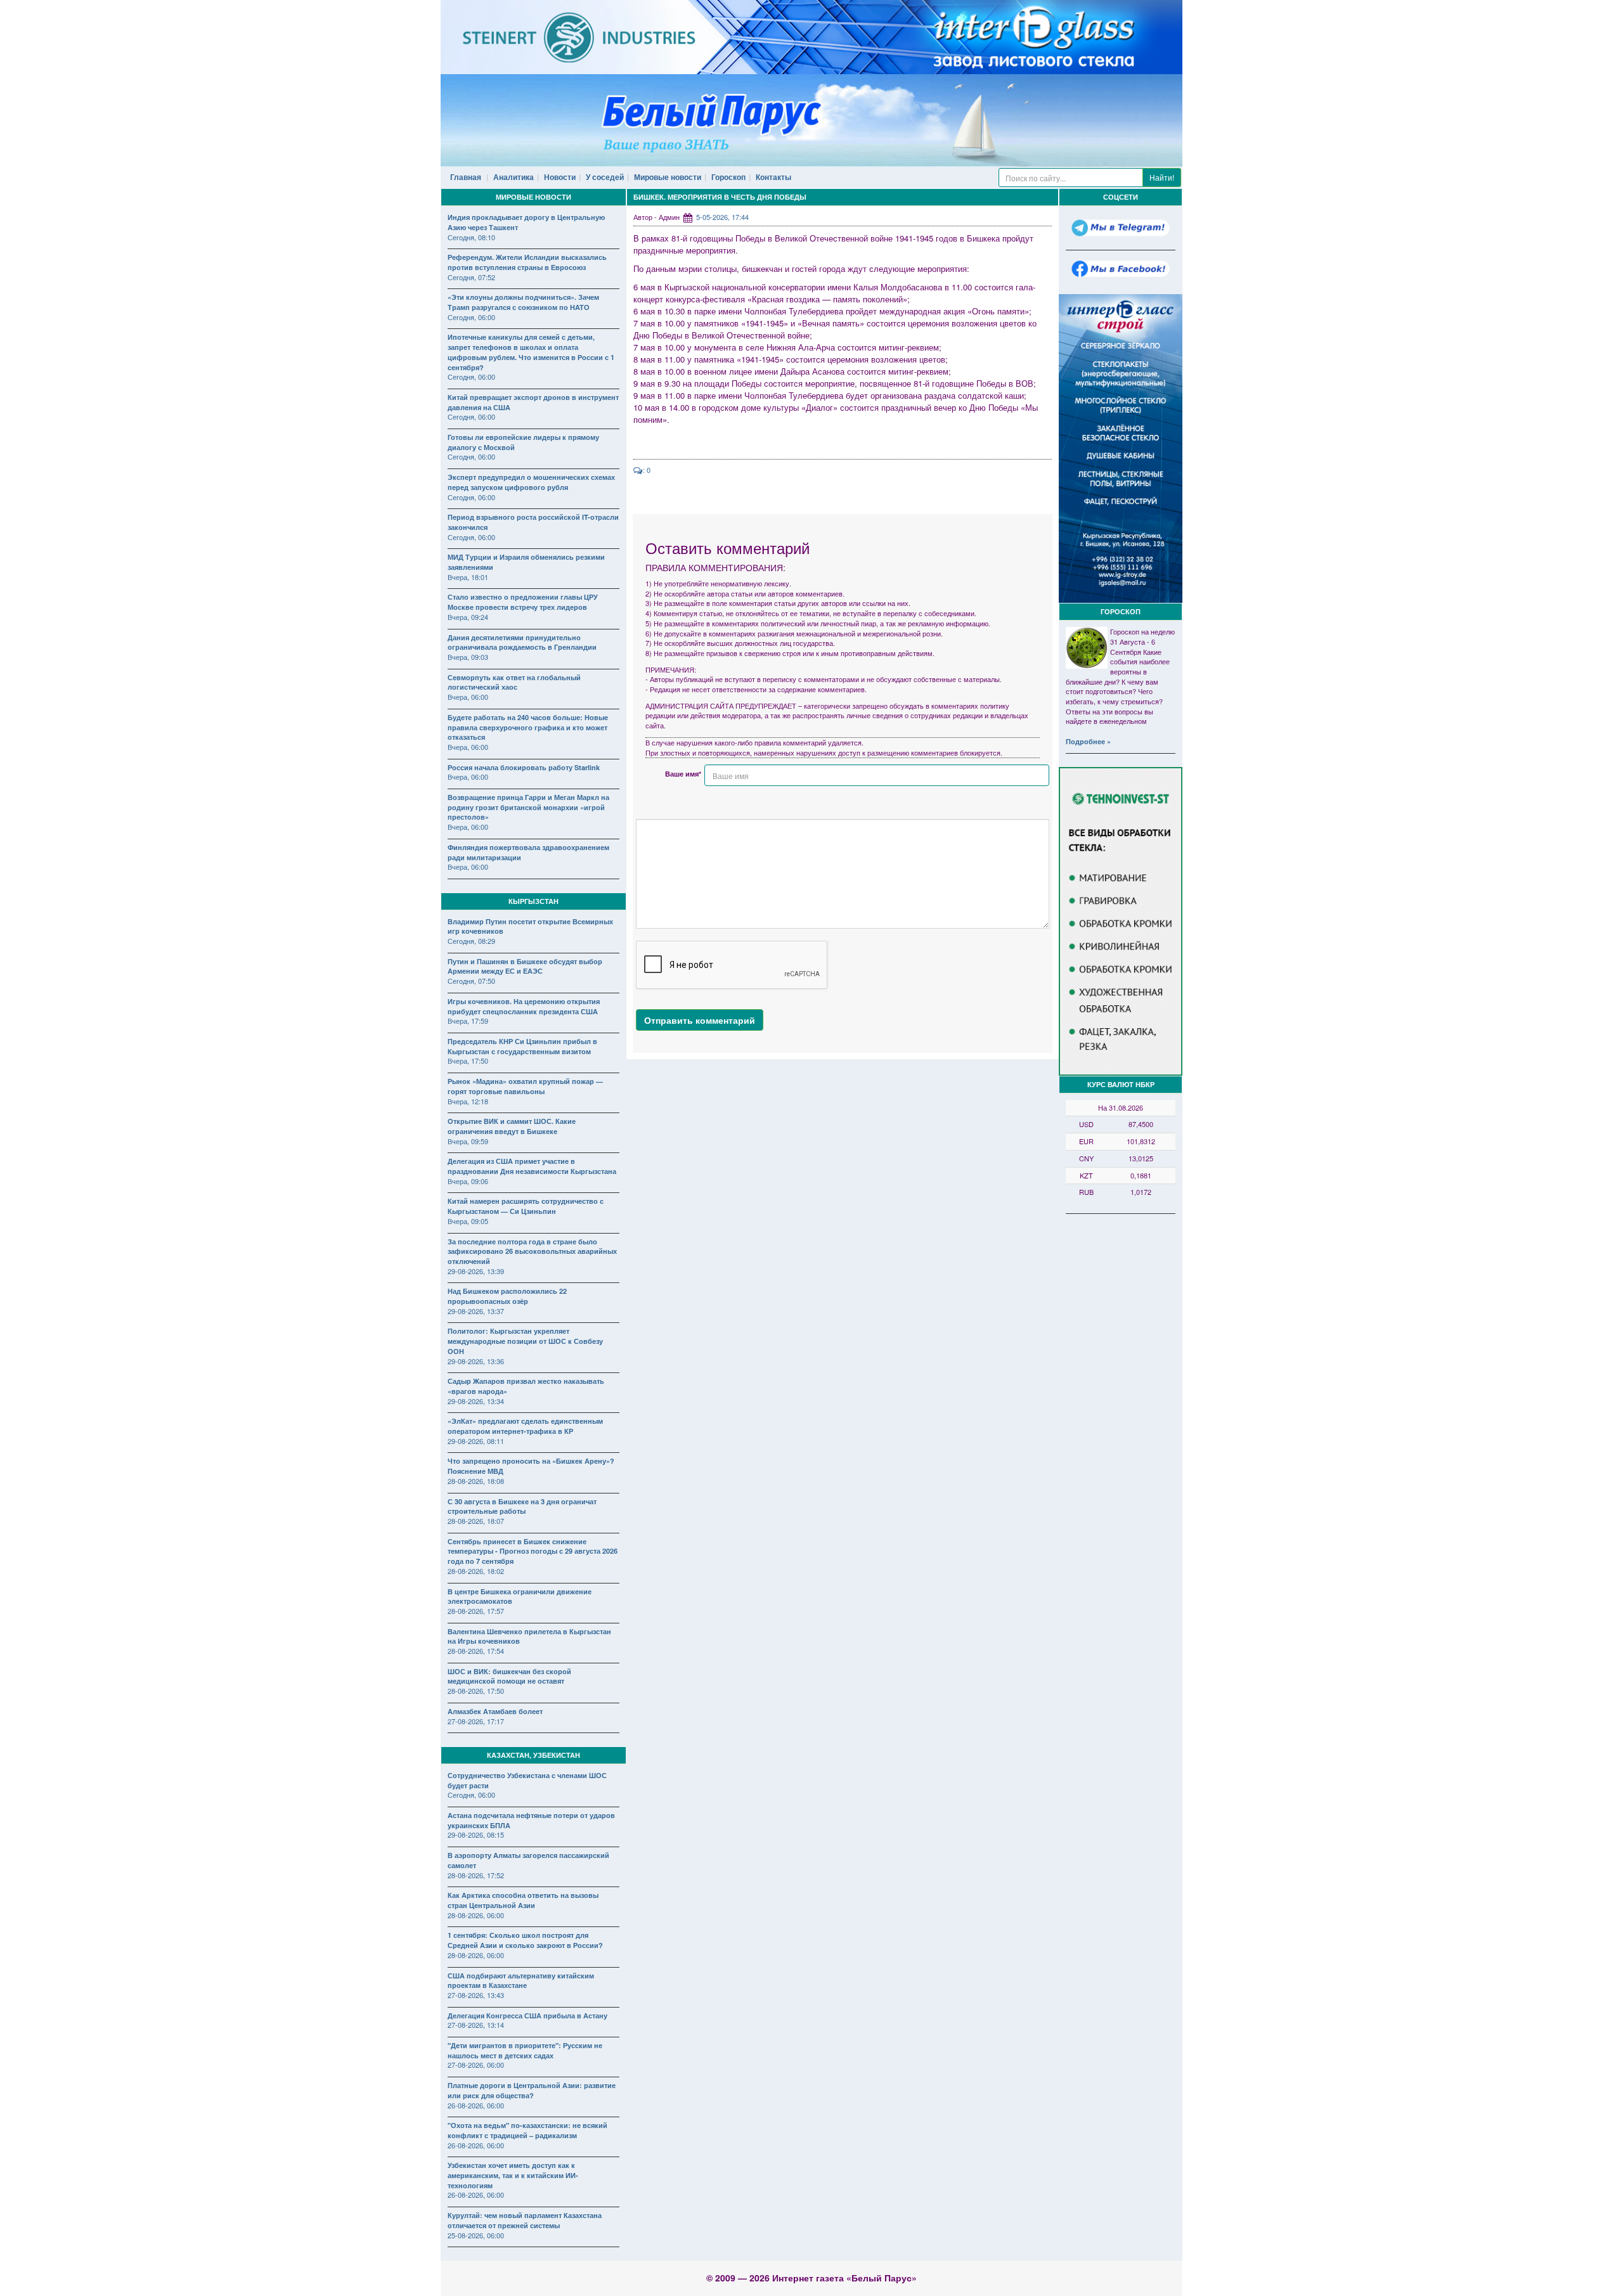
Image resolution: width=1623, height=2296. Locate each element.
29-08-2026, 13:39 (476, 1271)
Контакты (773, 177)
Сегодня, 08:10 (471, 237)
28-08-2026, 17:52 (476, 1875)
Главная (466, 177)
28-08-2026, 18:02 (476, 1571)
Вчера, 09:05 (468, 1221)
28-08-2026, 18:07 (476, 1521)
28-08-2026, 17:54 (476, 1651)
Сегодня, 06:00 (471, 317)
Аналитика (514, 177)
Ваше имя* (683, 774)
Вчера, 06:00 (468, 697)
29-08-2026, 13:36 (476, 1361)
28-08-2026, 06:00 (476, 1915)
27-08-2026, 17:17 (476, 1721)
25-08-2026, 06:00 (476, 2235)
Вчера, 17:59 (468, 1021)
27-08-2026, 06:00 (476, 2065)
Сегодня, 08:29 (471, 941)
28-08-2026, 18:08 (476, 1481)
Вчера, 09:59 (468, 1141)
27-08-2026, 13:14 (476, 2025)
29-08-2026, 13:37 (476, 1311)
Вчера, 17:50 (468, 1061)
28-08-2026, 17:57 (476, 1611)
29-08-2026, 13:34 (476, 1401)
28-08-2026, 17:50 (476, 1691)
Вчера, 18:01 (468, 577)
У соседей (605, 177)
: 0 (647, 470)
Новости (560, 177)
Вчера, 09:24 (468, 617)
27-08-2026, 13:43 (476, 1995)
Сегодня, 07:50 (471, 981)
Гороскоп (728, 177)
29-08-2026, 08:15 (476, 1835)
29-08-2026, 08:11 (476, 1441)
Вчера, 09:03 (468, 657)
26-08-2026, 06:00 (476, 2105)
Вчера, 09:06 (468, 1181)
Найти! (1162, 177)
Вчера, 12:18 (468, 1101)
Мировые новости (668, 177)
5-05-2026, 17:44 (722, 217)
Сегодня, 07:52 (471, 277)
